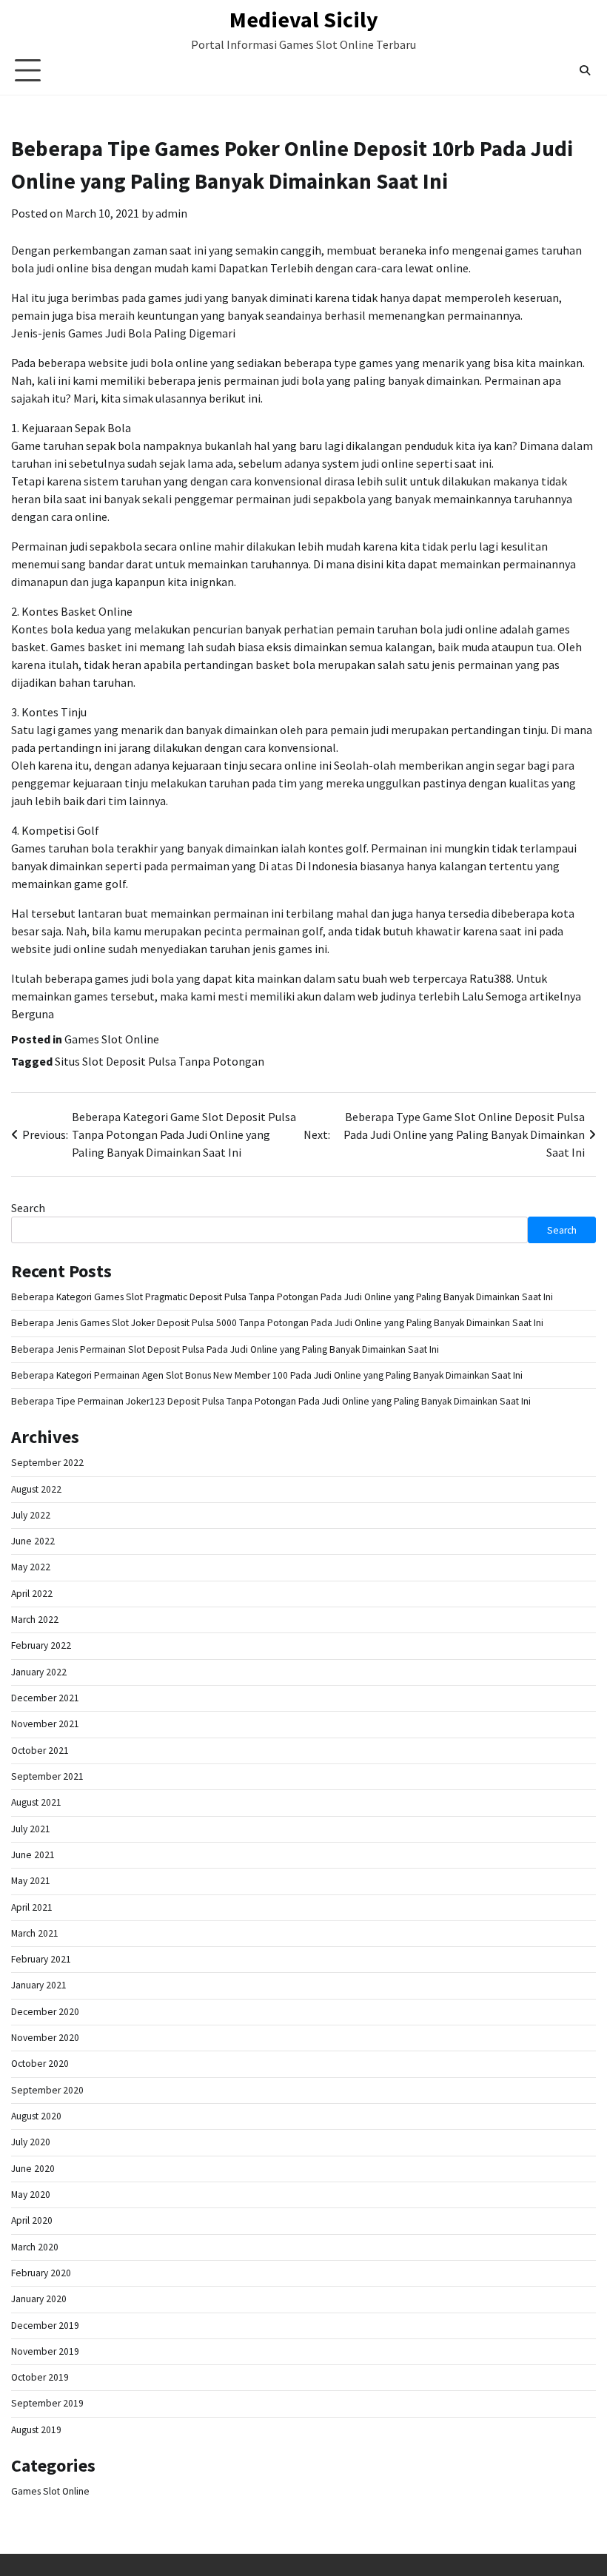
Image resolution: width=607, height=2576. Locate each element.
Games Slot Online (112, 1039)
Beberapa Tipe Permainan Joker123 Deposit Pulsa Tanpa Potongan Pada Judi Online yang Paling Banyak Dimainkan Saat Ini (271, 1401)
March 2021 (35, 1933)
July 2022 (31, 1515)
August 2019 (36, 2430)
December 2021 (45, 1698)
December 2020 (45, 2012)
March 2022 (35, 1620)
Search (28, 1208)
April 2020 (32, 2220)
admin (171, 213)
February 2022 (41, 1645)
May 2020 (31, 2195)
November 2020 (45, 2038)
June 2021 (33, 1855)
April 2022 (32, 1594)
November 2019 (45, 2351)
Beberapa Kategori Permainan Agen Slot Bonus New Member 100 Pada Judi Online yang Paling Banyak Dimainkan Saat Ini (267, 1375)
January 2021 (39, 1985)
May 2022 (31, 1567)
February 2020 (41, 2273)
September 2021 (47, 1776)
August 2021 (36, 1802)
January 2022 (39, 1672)
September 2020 (47, 2090)
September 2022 (47, 1463)
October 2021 (40, 1751)
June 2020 (33, 2169)
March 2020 (35, 2247)
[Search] (585, 70)
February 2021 (41, 1959)
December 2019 (45, 2326)
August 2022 (36, 1489)
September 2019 (47, 2403)
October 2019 (40, 2377)
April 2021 (32, 1907)
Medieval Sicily (304, 19)
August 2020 (36, 2116)
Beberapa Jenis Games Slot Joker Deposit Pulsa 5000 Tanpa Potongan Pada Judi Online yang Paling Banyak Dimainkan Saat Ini (277, 1323)
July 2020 (31, 2142)
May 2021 (31, 1881)
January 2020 (39, 2299)
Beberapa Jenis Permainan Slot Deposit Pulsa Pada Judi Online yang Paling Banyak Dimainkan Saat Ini (225, 1349)
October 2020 (40, 2064)
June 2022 (33, 1541)
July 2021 (31, 1829)
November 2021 (45, 1724)
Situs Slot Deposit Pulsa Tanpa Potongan (160, 1061)
